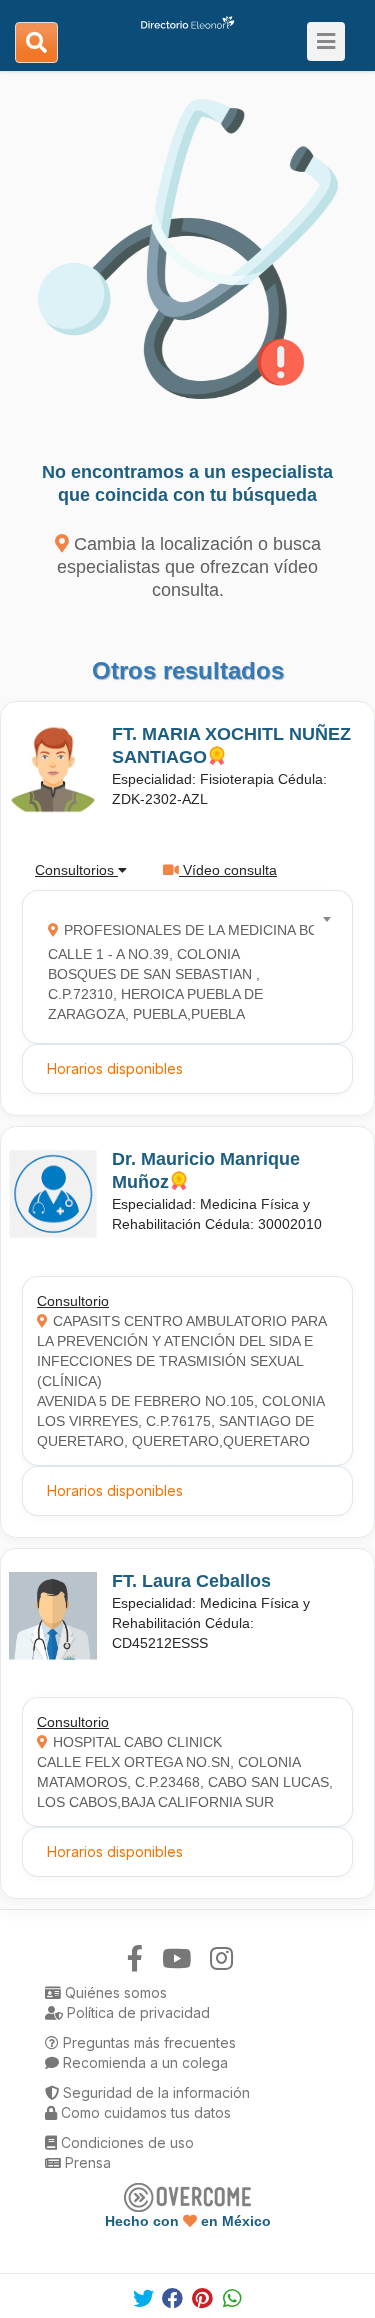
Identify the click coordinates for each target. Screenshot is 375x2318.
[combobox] (181, 967)
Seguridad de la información (154, 2092)
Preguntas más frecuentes (147, 2042)
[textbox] (181, 967)
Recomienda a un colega (143, 2062)
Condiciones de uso (125, 2142)
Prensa (86, 2162)
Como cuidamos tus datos (144, 2112)
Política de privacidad (136, 2012)
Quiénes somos (114, 1992)
